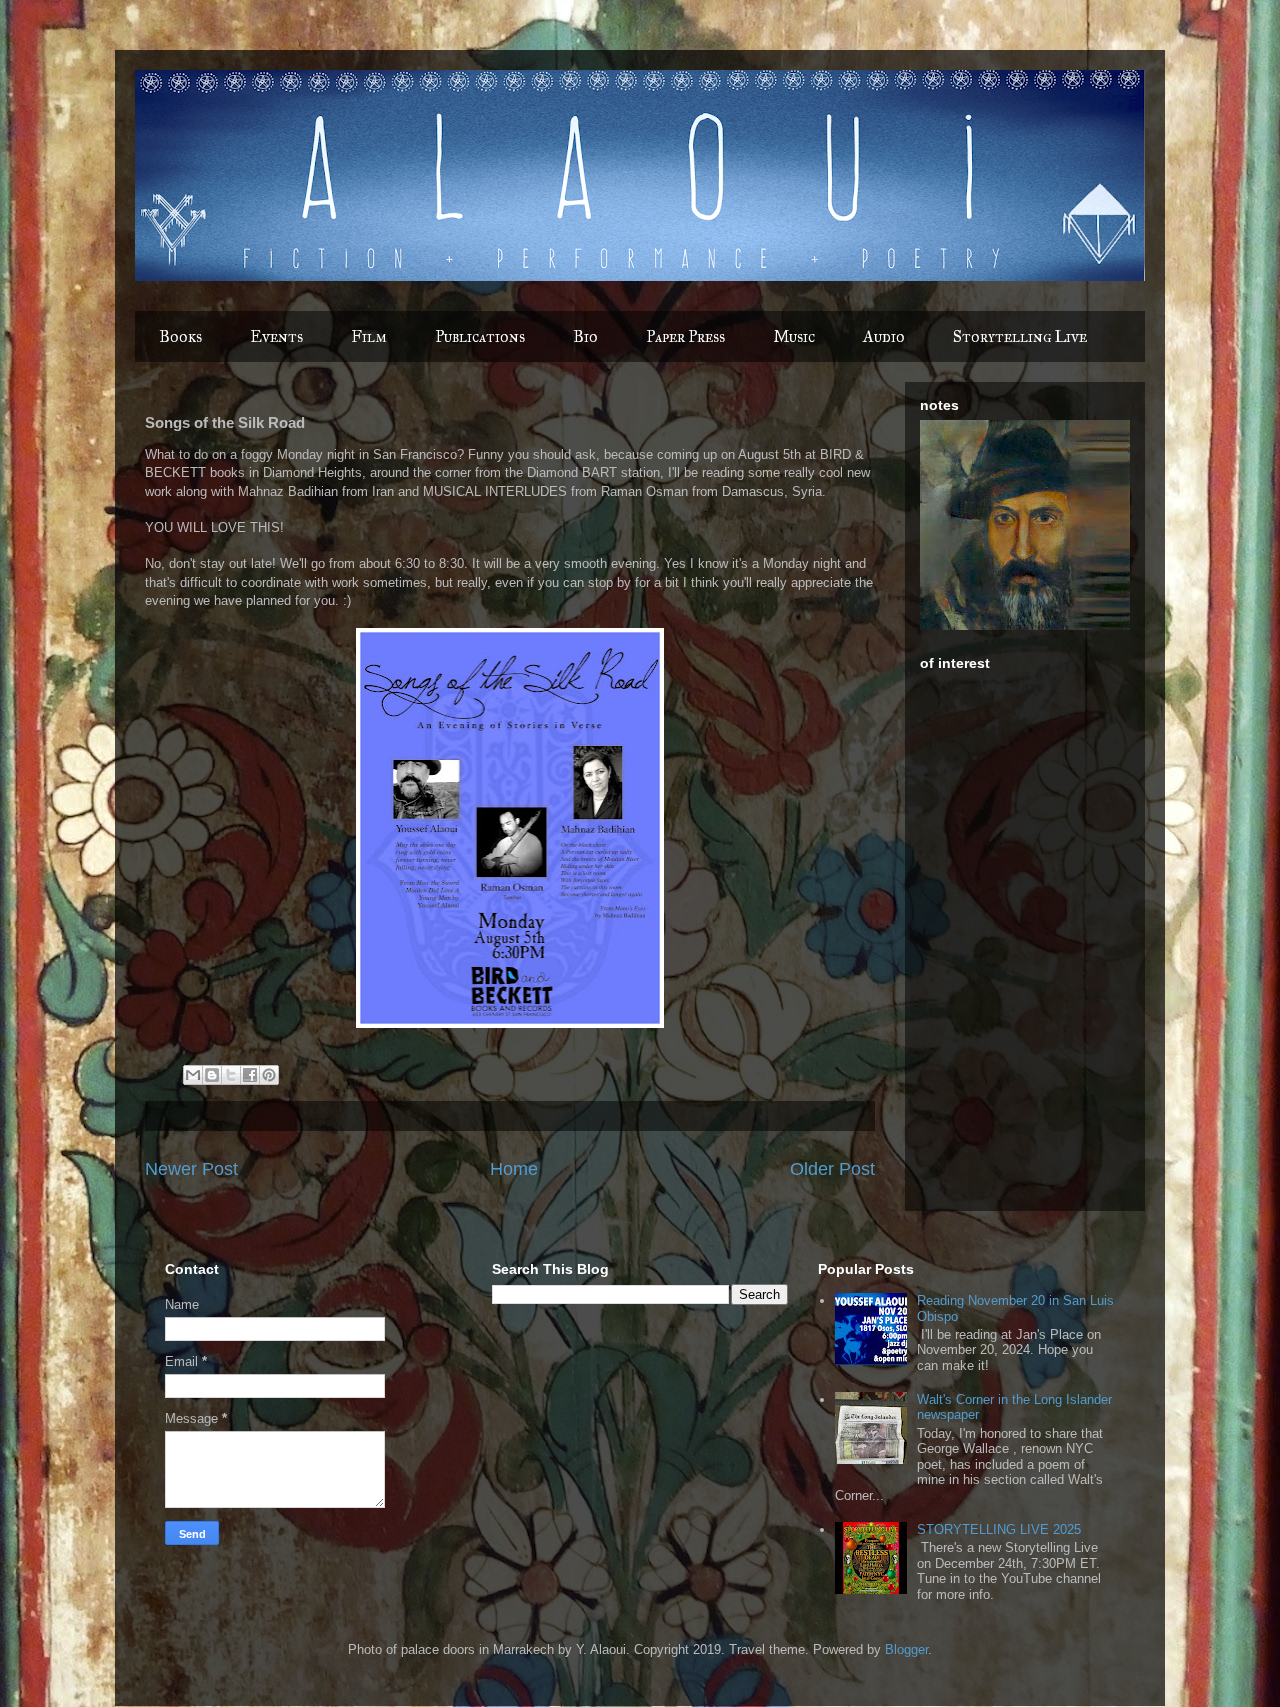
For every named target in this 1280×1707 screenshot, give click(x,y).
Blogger (906, 1649)
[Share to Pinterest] (269, 1075)
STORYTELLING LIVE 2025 (999, 1529)
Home (514, 1169)
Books (180, 336)
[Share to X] (231, 1075)
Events (276, 336)
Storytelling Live (1020, 336)
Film (369, 336)
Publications (480, 336)
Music (794, 336)
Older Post (832, 1169)
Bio (585, 336)
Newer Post (191, 1169)
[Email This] (193, 1075)
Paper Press (685, 336)
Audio (884, 336)
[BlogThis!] (212, 1075)
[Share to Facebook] (250, 1075)
